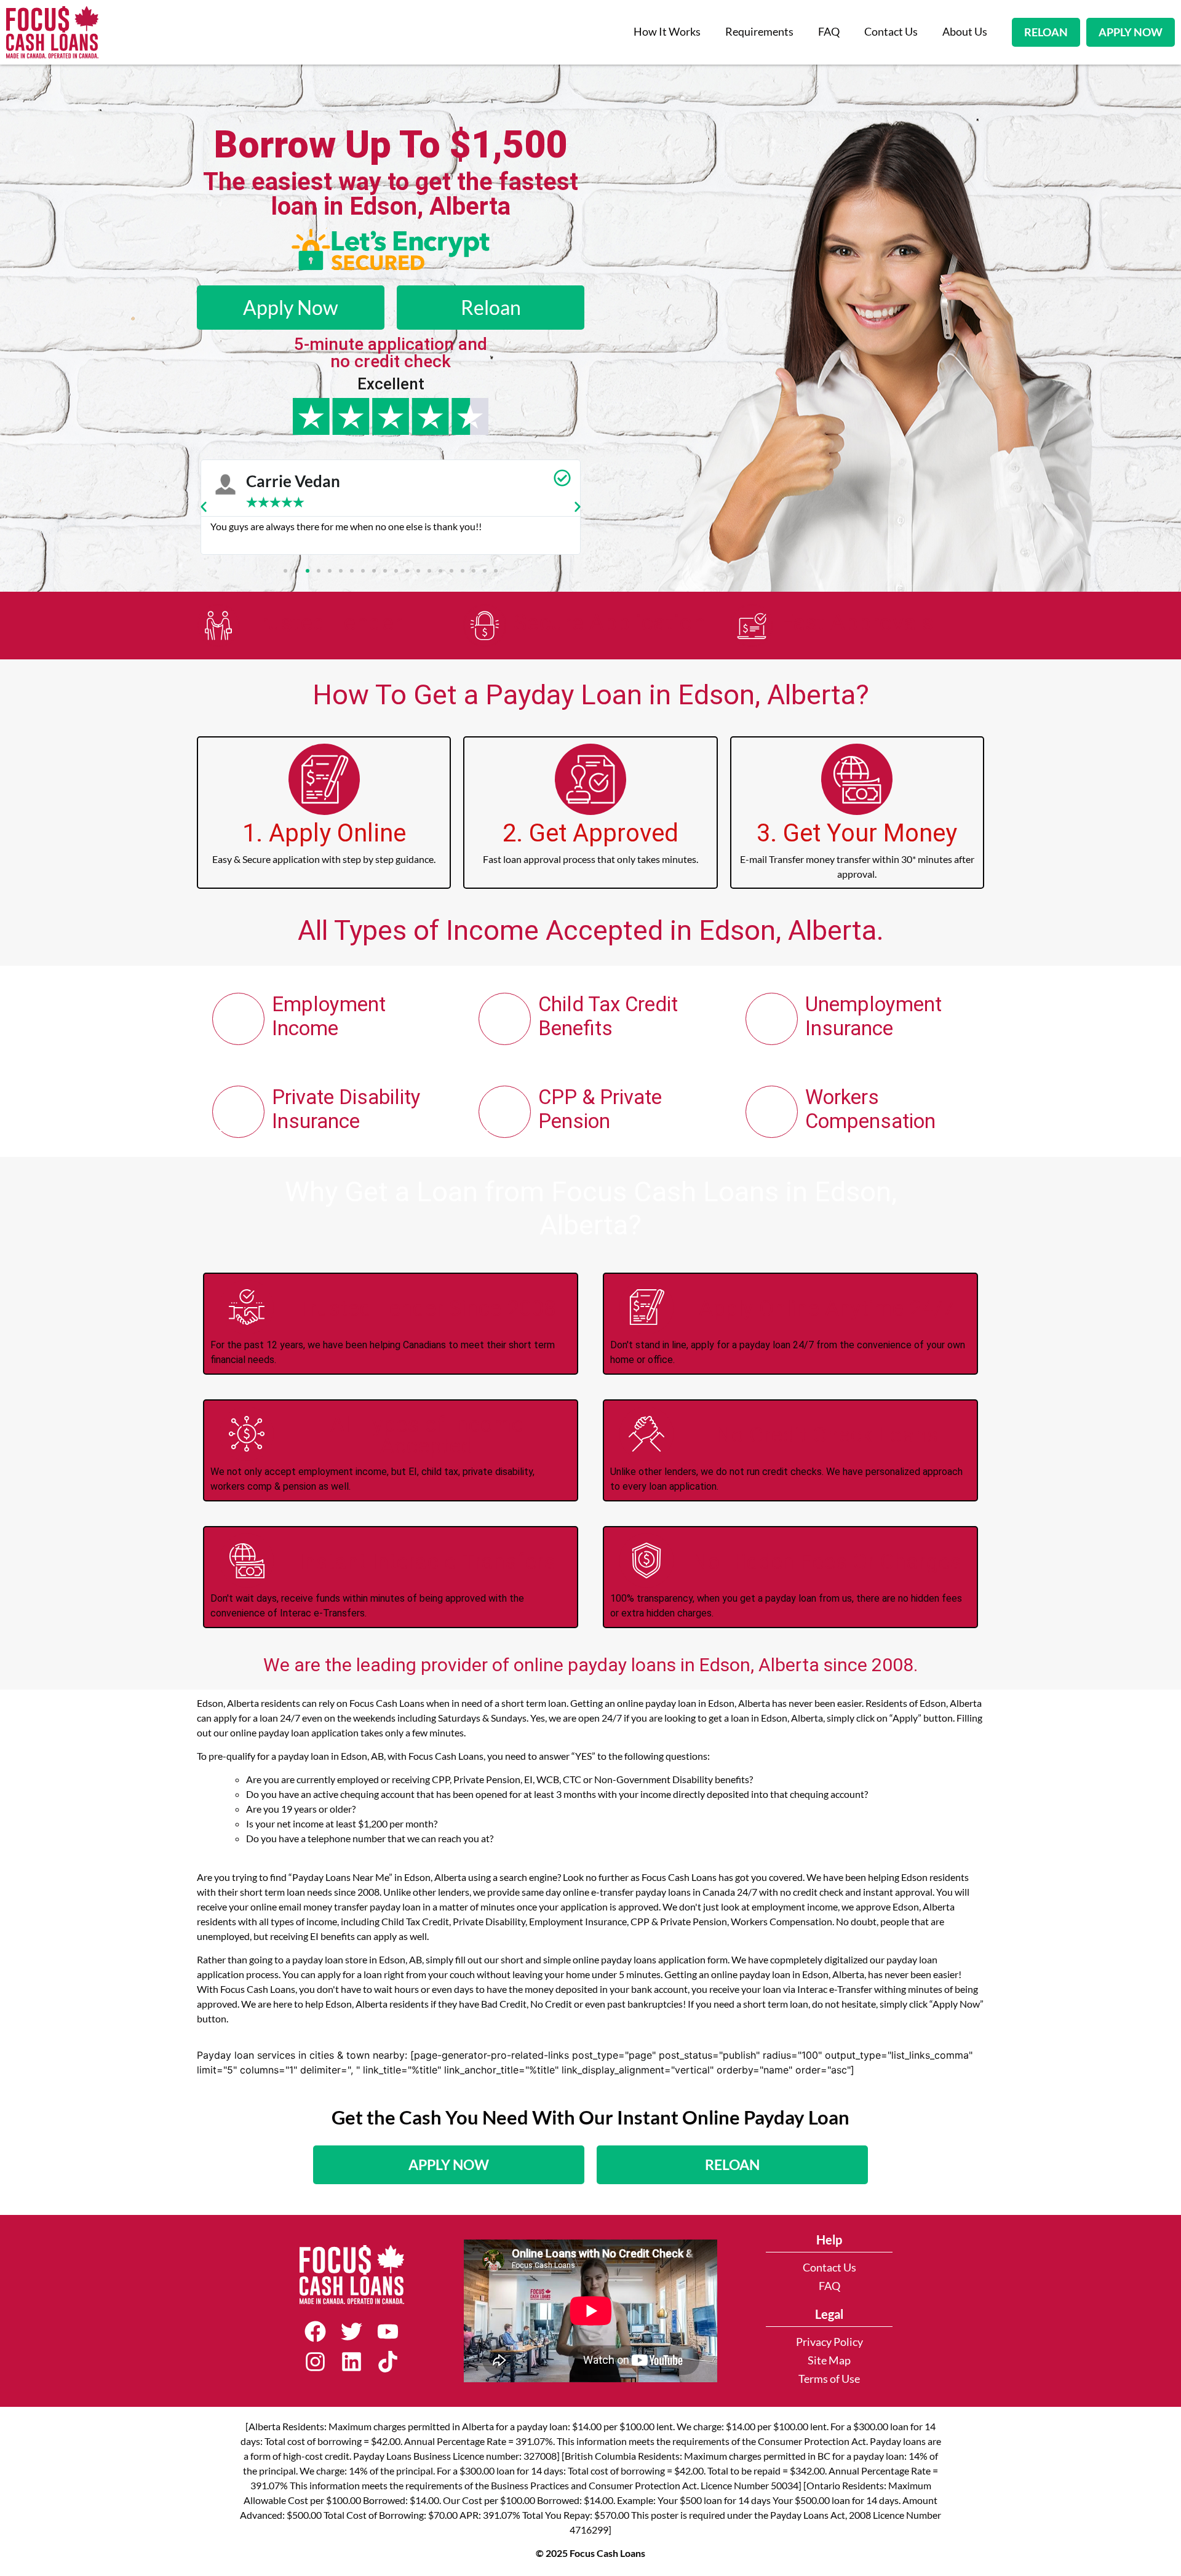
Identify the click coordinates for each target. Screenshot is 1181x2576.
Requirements (759, 32)
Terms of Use (829, 2379)
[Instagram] (315, 2362)
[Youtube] (388, 2332)
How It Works (667, 32)
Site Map (829, 2360)
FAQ (829, 32)
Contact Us (891, 32)
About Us (965, 32)
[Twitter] (352, 2332)
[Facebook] (315, 2332)
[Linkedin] (352, 2362)
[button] (204, 507)
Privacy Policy (829, 2342)
